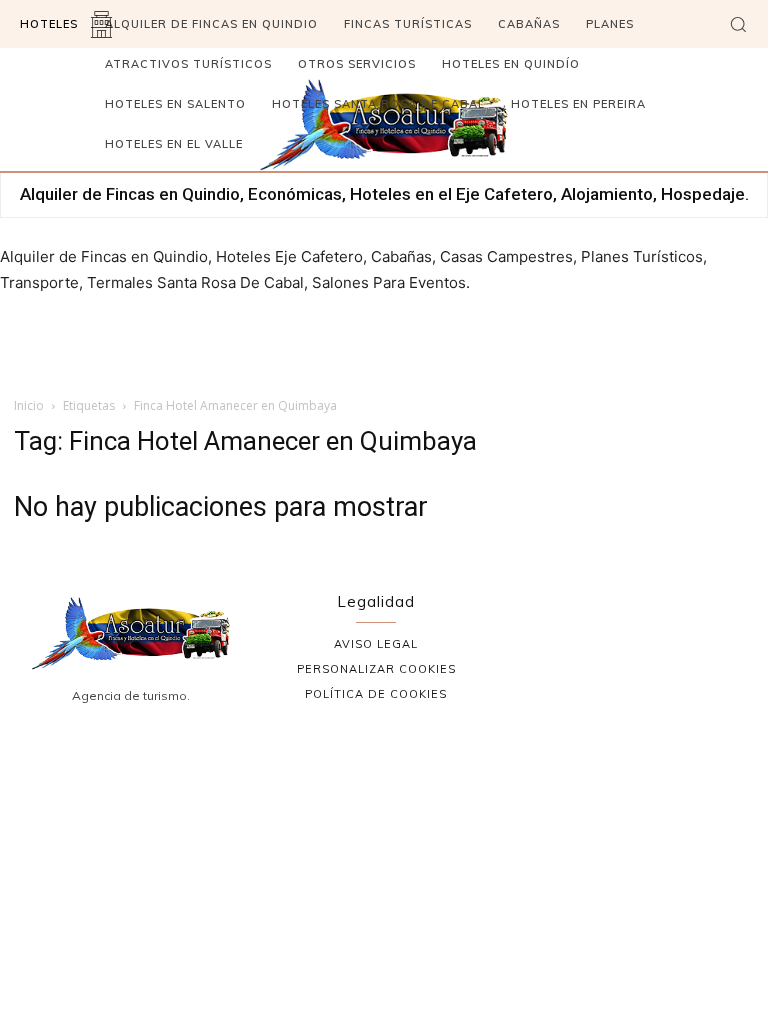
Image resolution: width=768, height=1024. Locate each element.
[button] (738, 24)
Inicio (29, 405)
